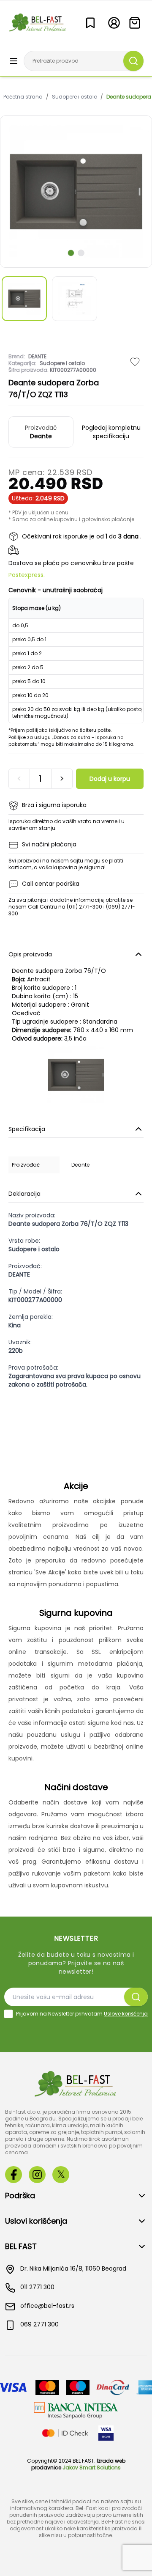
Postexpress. (27, 575)
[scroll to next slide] (71, 253)
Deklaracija (24, 1194)
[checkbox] (8, 2014)
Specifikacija (27, 1129)
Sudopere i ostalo (75, 97)
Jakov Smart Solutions (92, 2468)
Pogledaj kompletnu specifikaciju (111, 432)
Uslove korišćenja (126, 2014)
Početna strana (23, 97)
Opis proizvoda (30, 954)
